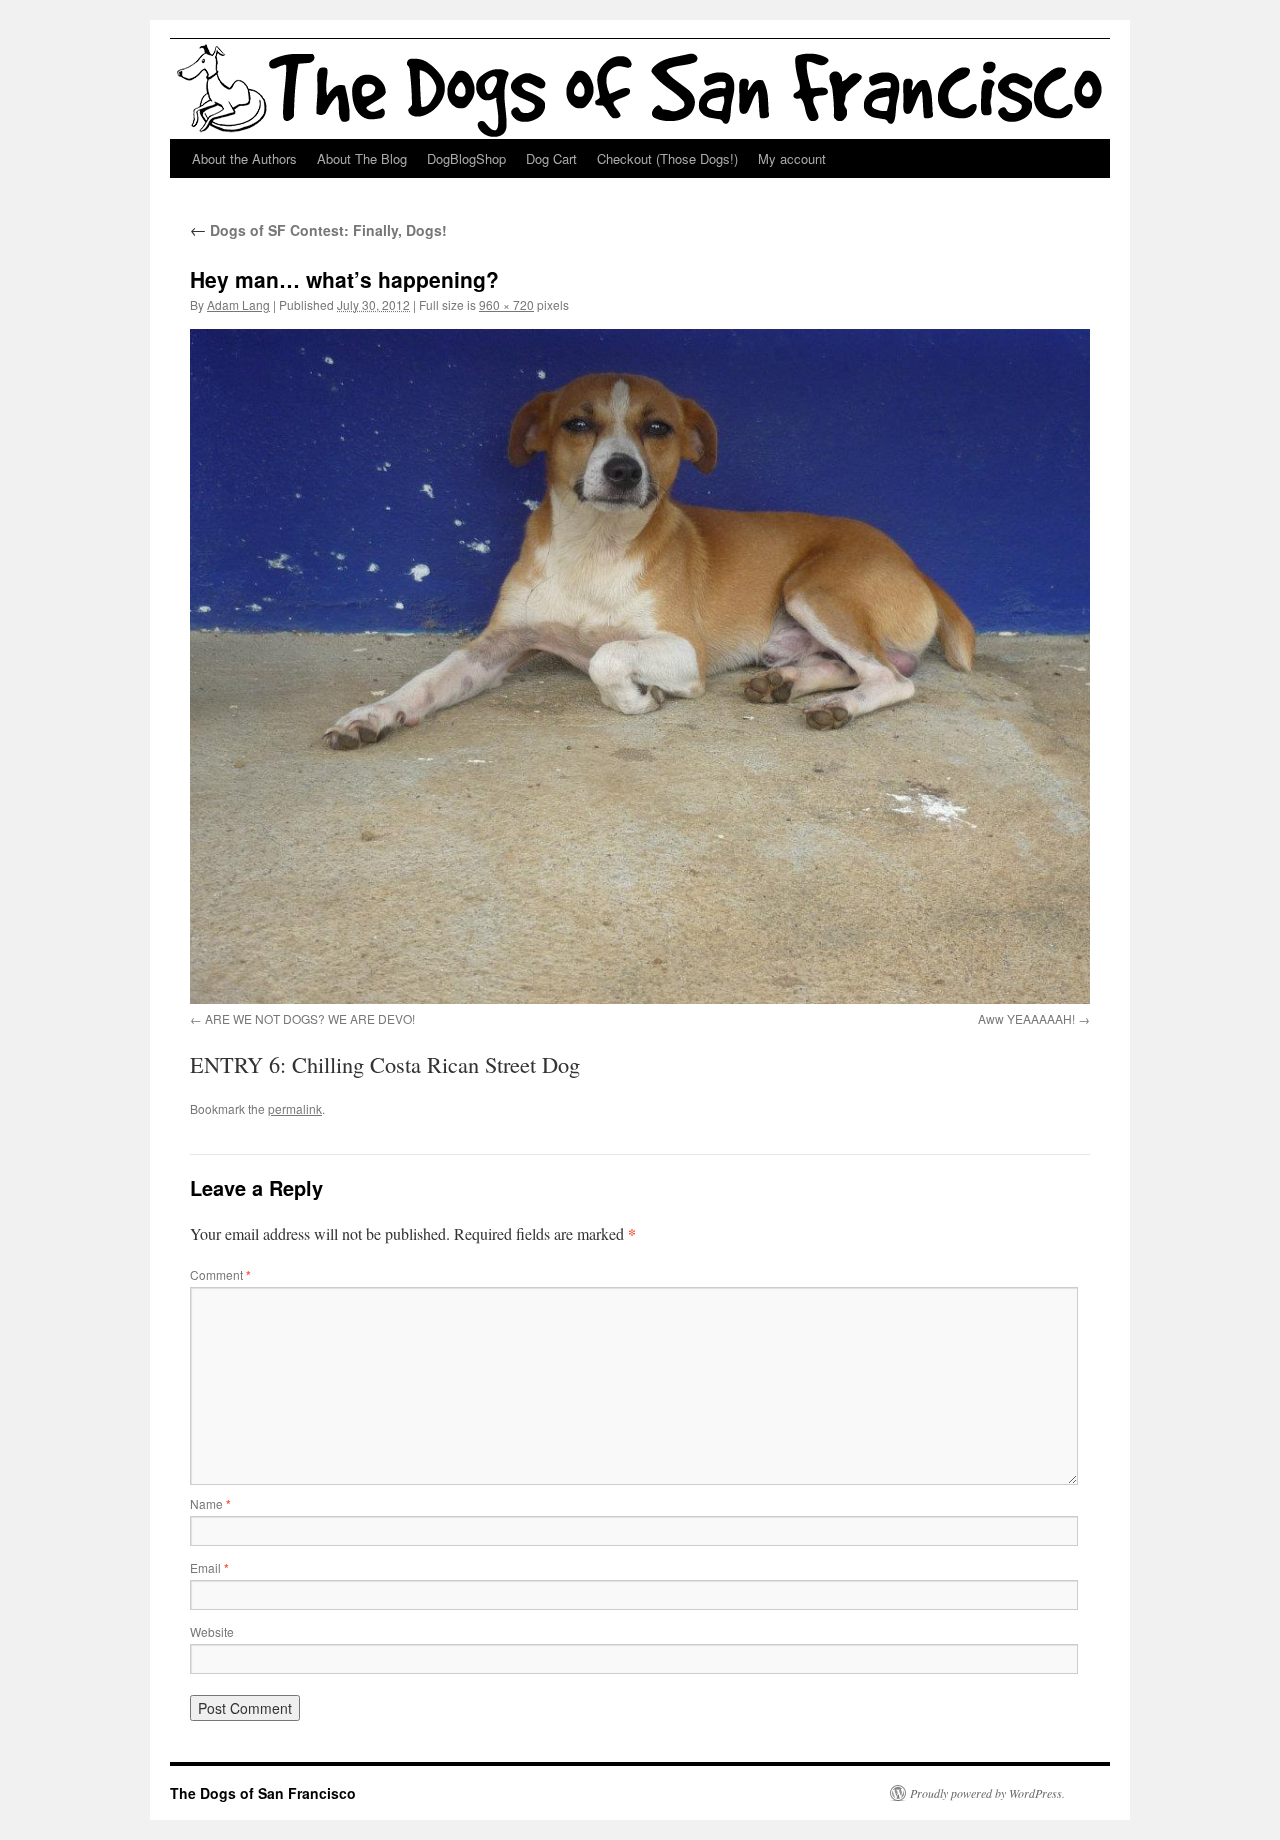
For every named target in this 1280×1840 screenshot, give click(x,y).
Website (212, 1631)
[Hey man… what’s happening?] (640, 666)
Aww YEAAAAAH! (1026, 1018)
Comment (220, 1274)
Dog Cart (551, 158)
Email (209, 1567)
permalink (295, 1108)
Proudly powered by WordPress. (987, 1793)
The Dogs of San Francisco (263, 1793)
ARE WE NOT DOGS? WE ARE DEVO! (310, 1018)
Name (210, 1503)
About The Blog (362, 158)
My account (792, 158)
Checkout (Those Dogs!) (667, 158)
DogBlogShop (466, 158)
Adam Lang (238, 304)
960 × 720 (506, 304)
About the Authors (244, 158)
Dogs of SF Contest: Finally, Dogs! (318, 230)
